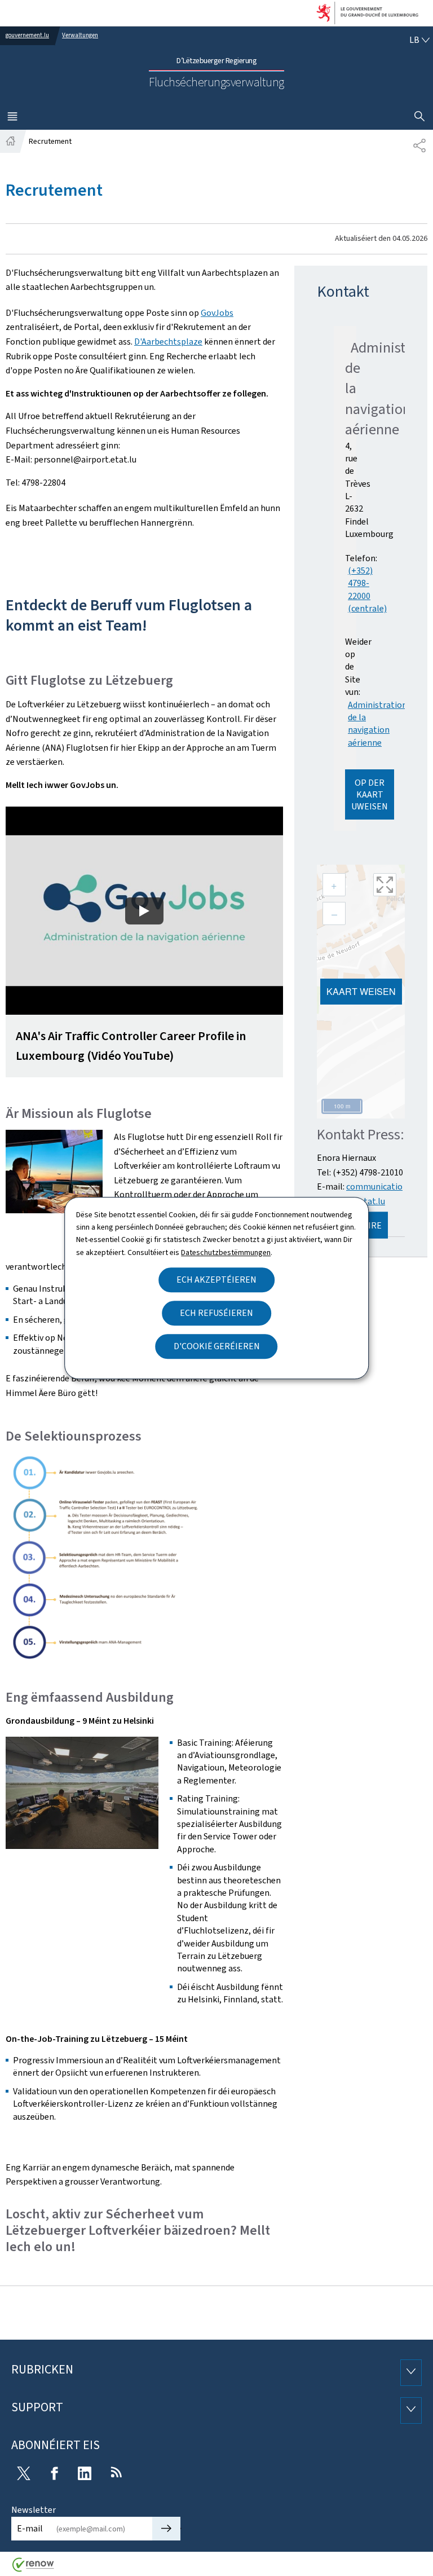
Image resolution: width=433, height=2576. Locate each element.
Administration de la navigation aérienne (377, 724)
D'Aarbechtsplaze (168, 342)
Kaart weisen (361, 991)
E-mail (30, 2528)
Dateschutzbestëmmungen (226, 1252)
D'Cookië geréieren (217, 1346)
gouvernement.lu (27, 35)
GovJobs (217, 313)
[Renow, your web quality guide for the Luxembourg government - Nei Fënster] (33, 2569)
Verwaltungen (80, 35)
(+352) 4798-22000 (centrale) (367, 589)
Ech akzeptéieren (216, 1280)
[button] (144, 942)
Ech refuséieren (216, 1313)
